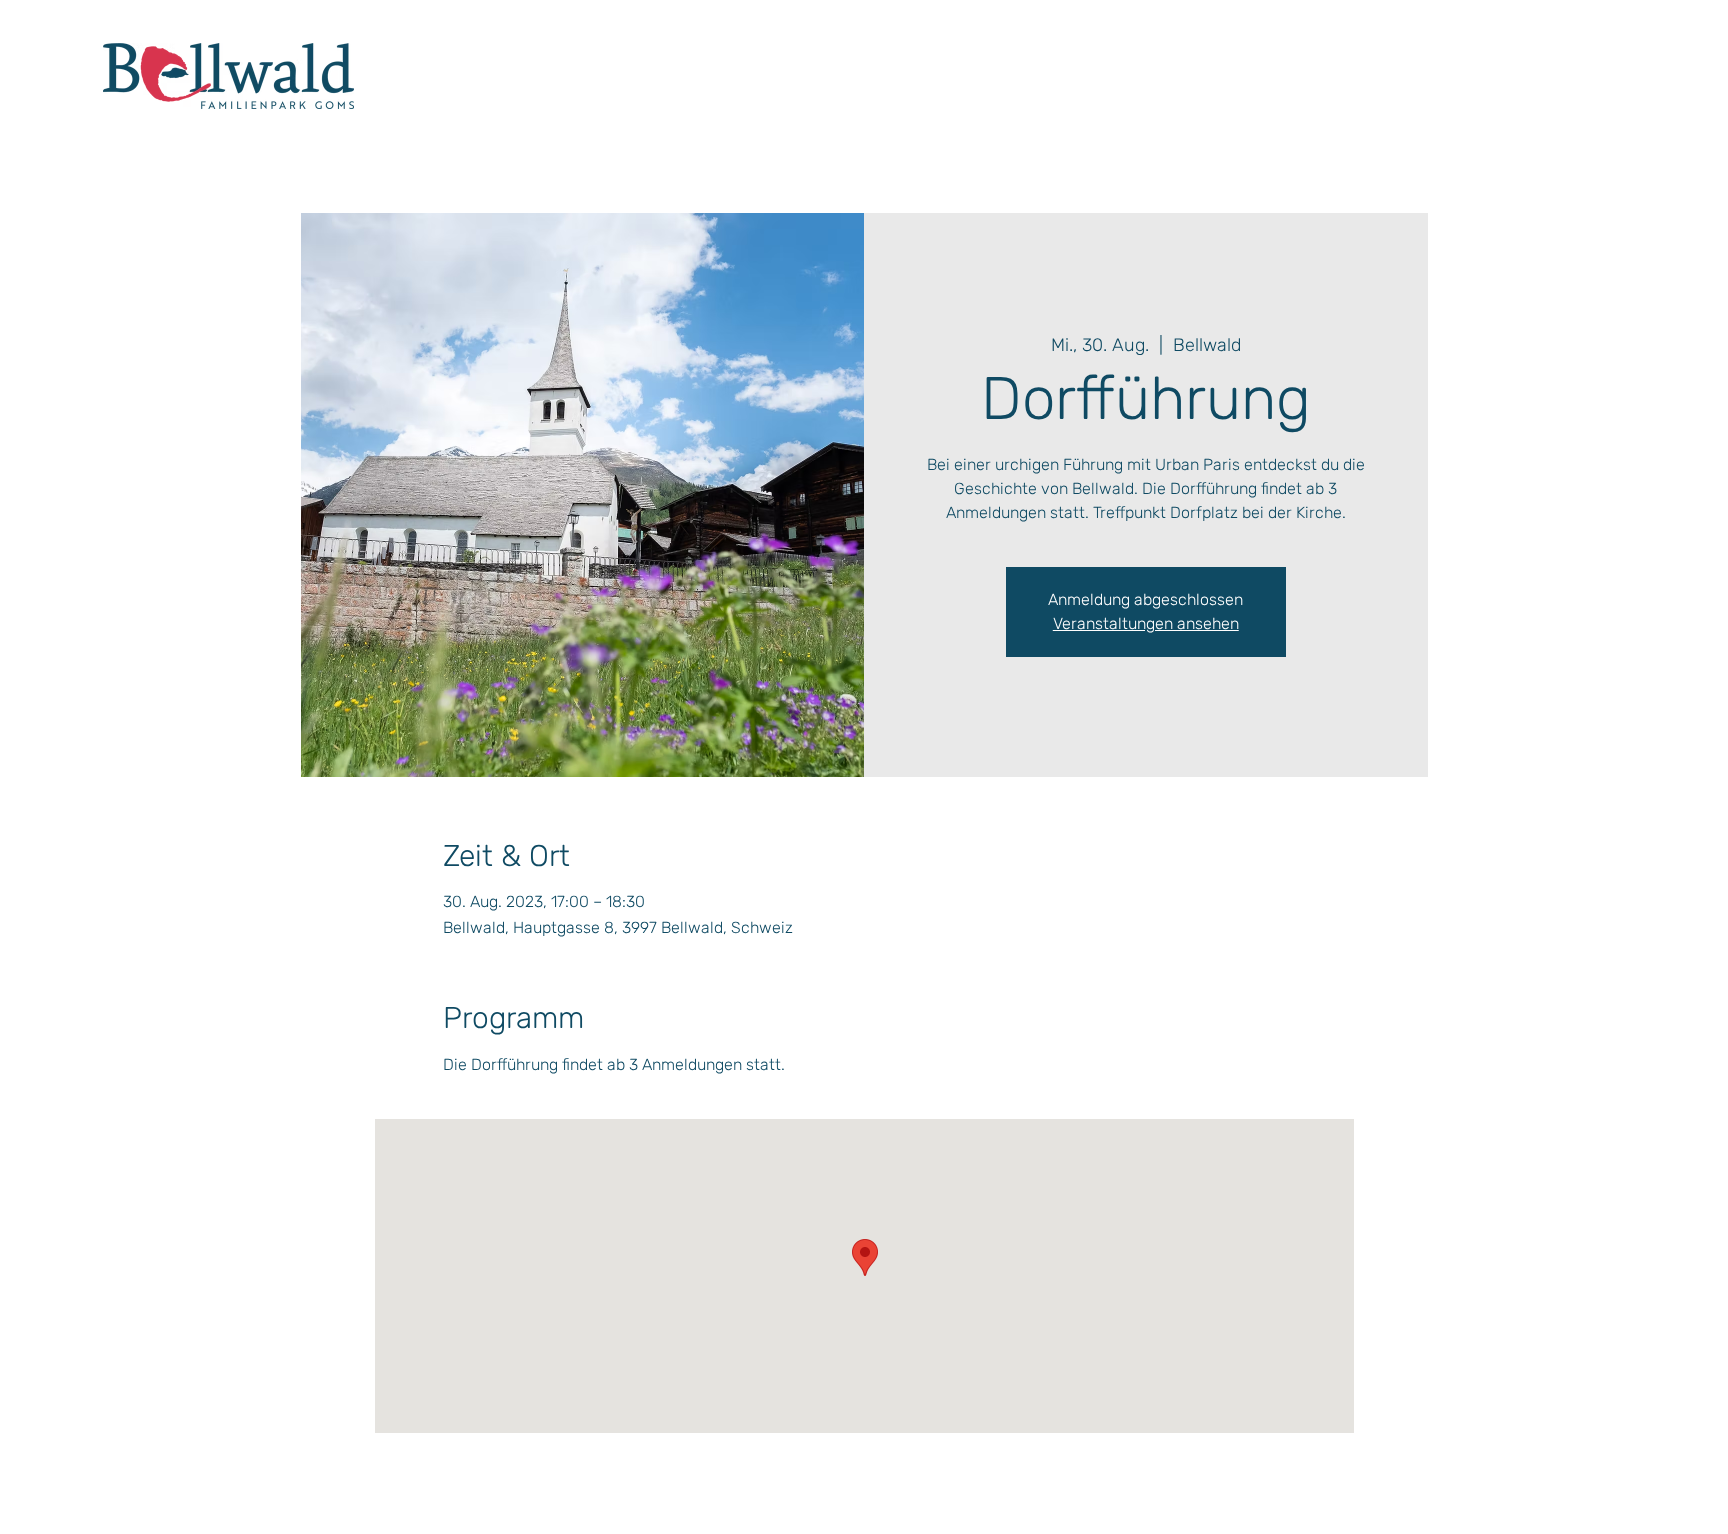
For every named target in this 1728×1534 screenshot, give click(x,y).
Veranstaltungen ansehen (1146, 623)
